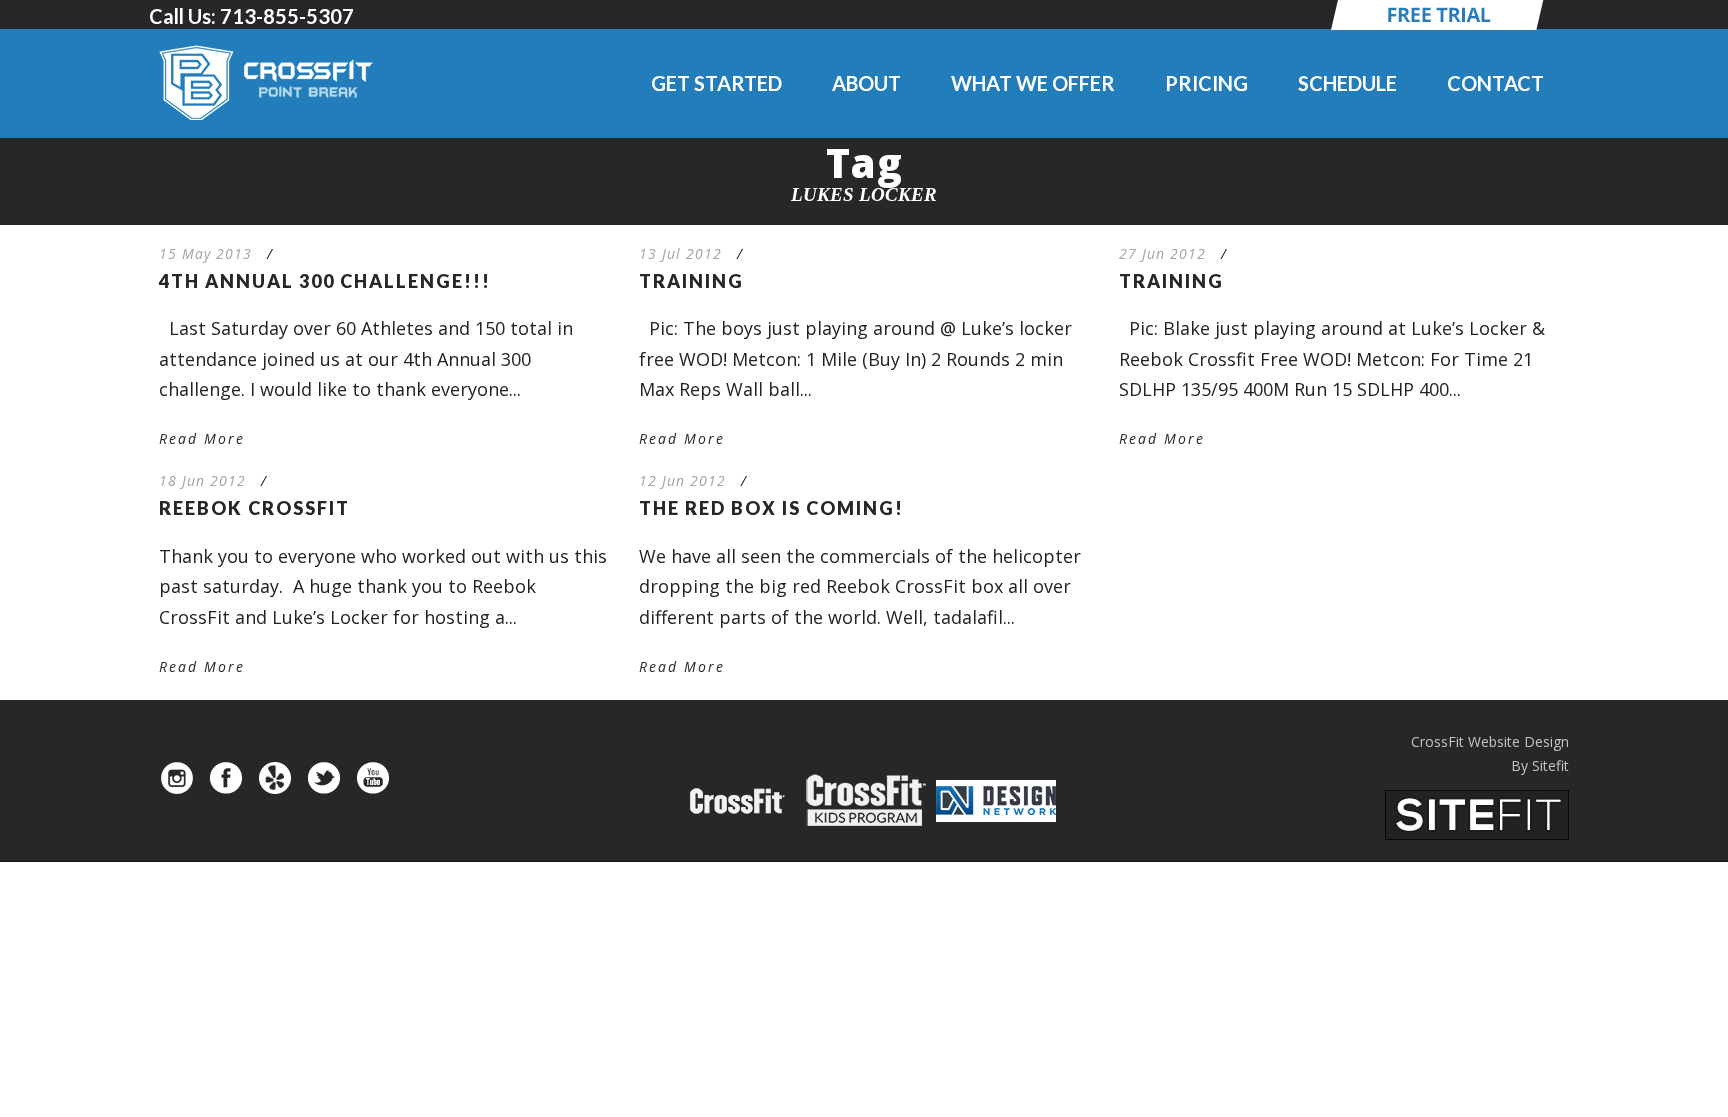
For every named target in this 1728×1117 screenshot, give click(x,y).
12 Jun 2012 (682, 480)
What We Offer (1033, 83)
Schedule (1347, 83)
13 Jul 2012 (680, 253)
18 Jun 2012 (202, 480)
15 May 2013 (205, 253)
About (866, 83)
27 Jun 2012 (1162, 253)
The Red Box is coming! (771, 508)
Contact (1495, 83)
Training (691, 281)
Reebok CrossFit (254, 508)
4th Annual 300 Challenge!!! (325, 281)
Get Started (716, 83)
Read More (202, 438)
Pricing (1206, 83)
